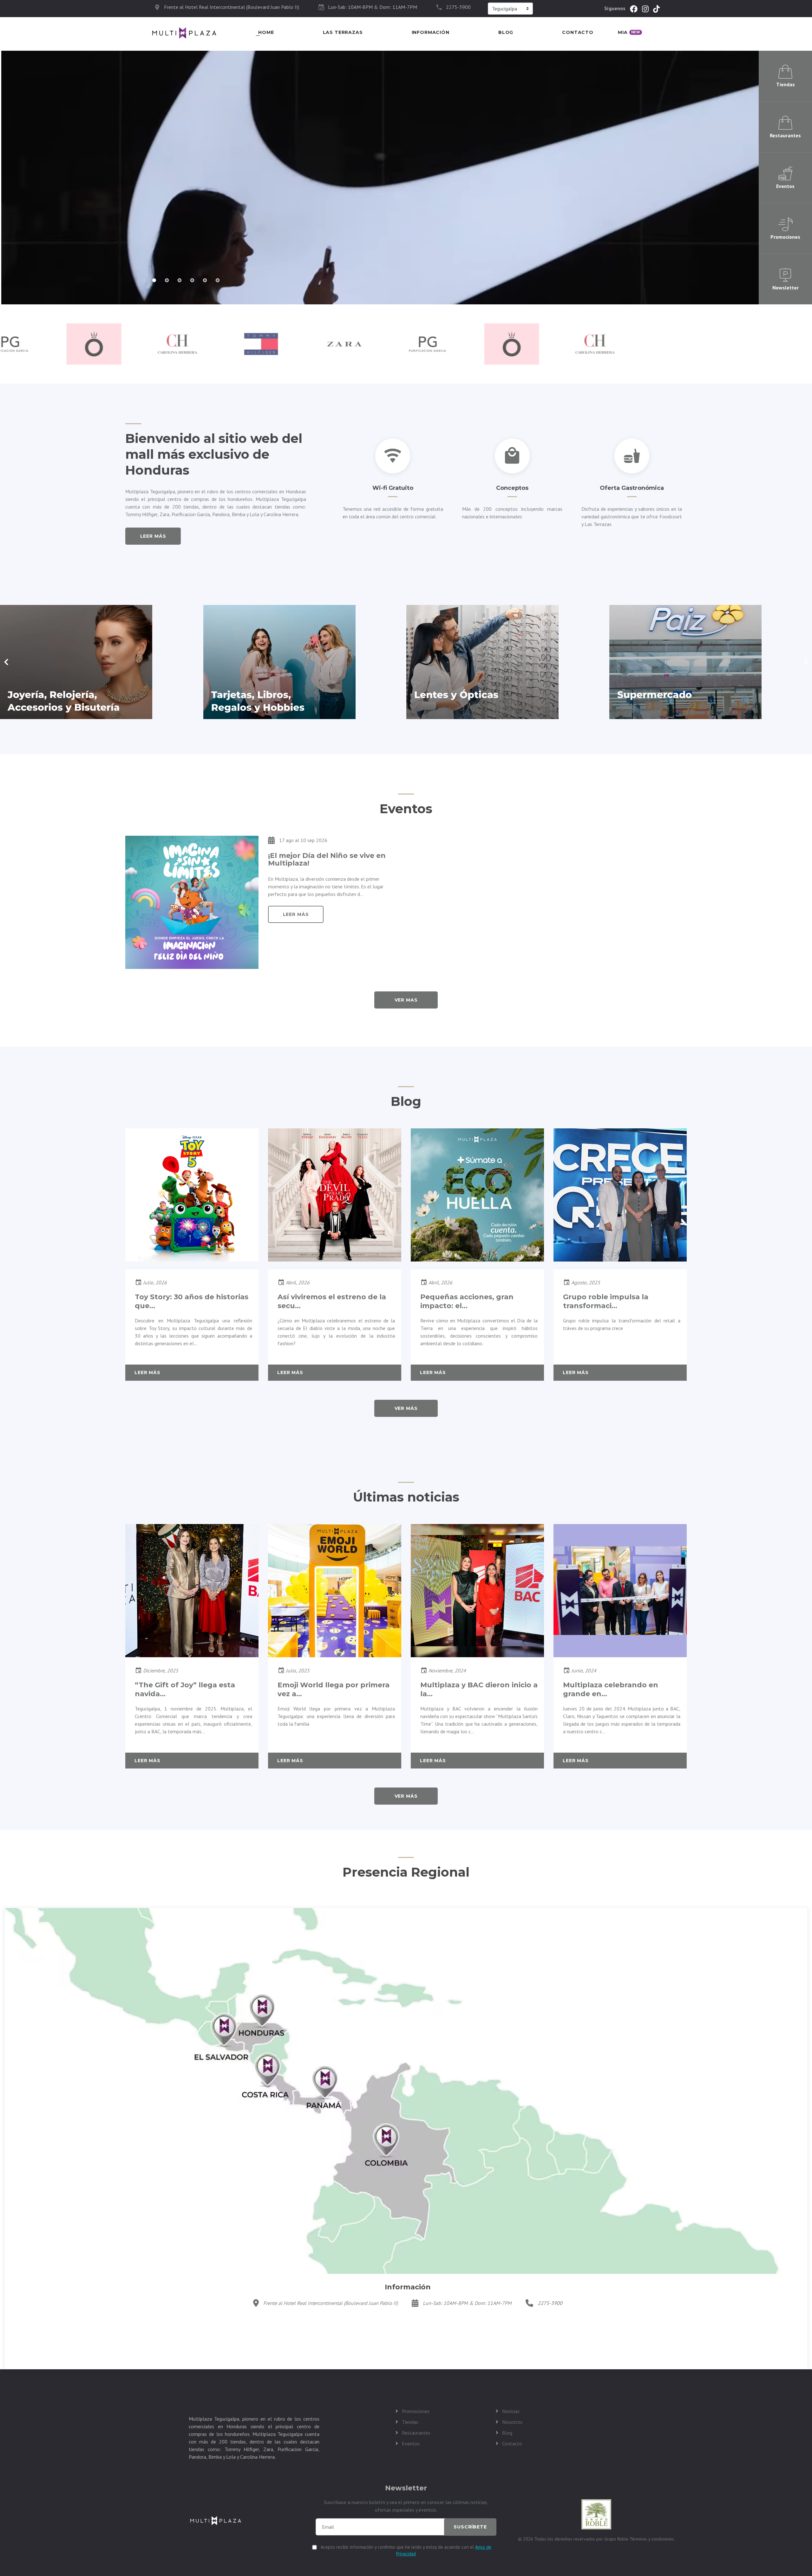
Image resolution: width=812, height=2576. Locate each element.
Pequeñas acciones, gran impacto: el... (467, 1301)
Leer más (153, 536)
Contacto (578, 32)
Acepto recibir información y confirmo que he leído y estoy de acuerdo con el (406, 2550)
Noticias (511, 2411)
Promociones (416, 2411)
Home (266, 32)
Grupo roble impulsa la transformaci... (606, 1301)
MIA (629, 32)
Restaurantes (416, 2433)
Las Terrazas (343, 32)
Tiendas (410, 2422)
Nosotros (512, 2422)
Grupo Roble (617, 2539)
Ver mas (406, 1000)
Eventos (411, 2443)
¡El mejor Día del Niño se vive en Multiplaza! (327, 859)
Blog (506, 32)
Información (431, 32)
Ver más (406, 1408)
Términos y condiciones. (652, 2539)
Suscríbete (470, 2527)
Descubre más (172, 199)
